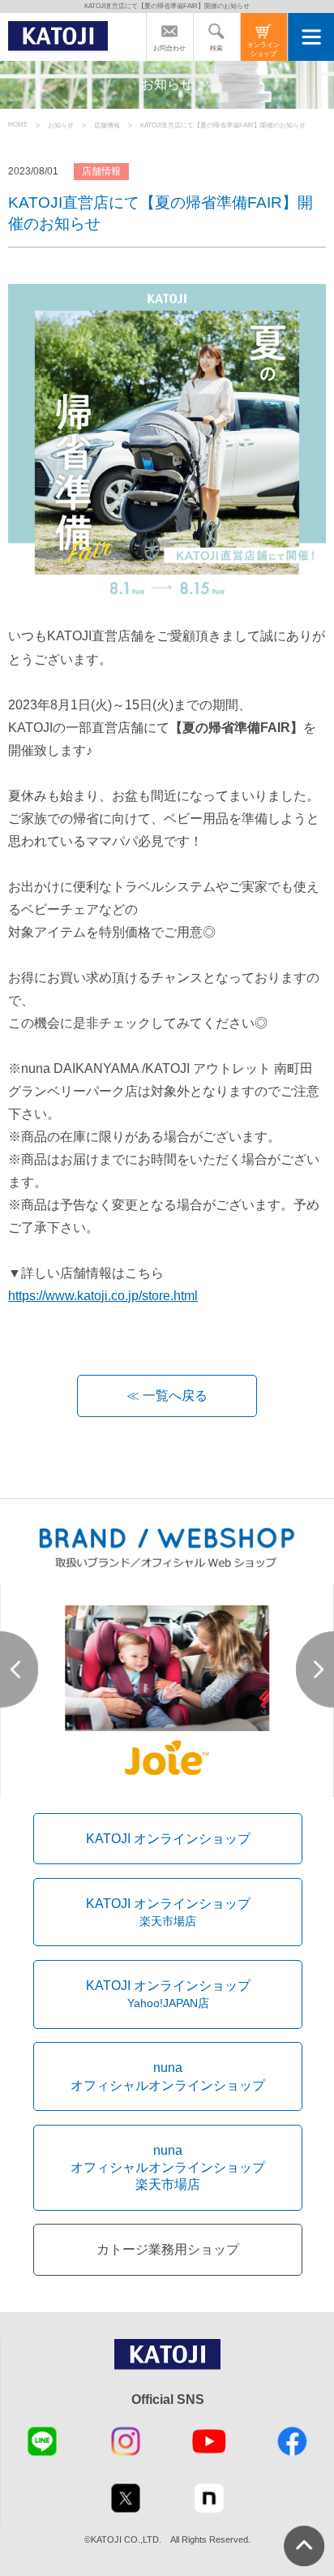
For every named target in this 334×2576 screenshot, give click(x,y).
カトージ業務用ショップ (168, 2249)
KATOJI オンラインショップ (168, 1838)
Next (315, 1670)
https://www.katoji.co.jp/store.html (103, 1295)
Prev (19, 1670)
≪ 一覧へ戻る (167, 1395)
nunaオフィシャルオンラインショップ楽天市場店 (168, 2167)
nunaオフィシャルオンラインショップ (168, 2076)
